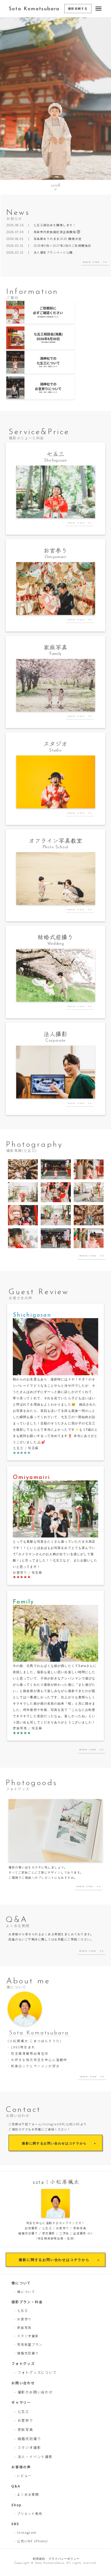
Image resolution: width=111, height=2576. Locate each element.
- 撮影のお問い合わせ (34, 2392)
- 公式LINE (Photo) (31, 2541)
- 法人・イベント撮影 (34, 2456)
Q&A (16, 2486)
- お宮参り (23, 2319)
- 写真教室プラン (28, 2344)
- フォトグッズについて (36, 2372)
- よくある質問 (26, 2494)
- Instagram (25, 2532)
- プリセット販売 (28, 2513)
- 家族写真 (23, 2328)
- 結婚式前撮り (26, 2353)
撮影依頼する (78, 8)
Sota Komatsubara (34, 9)
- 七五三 (21, 2310)
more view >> (95, 262)
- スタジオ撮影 (26, 2336)
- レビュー (23, 2475)
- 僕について (25, 2292)
